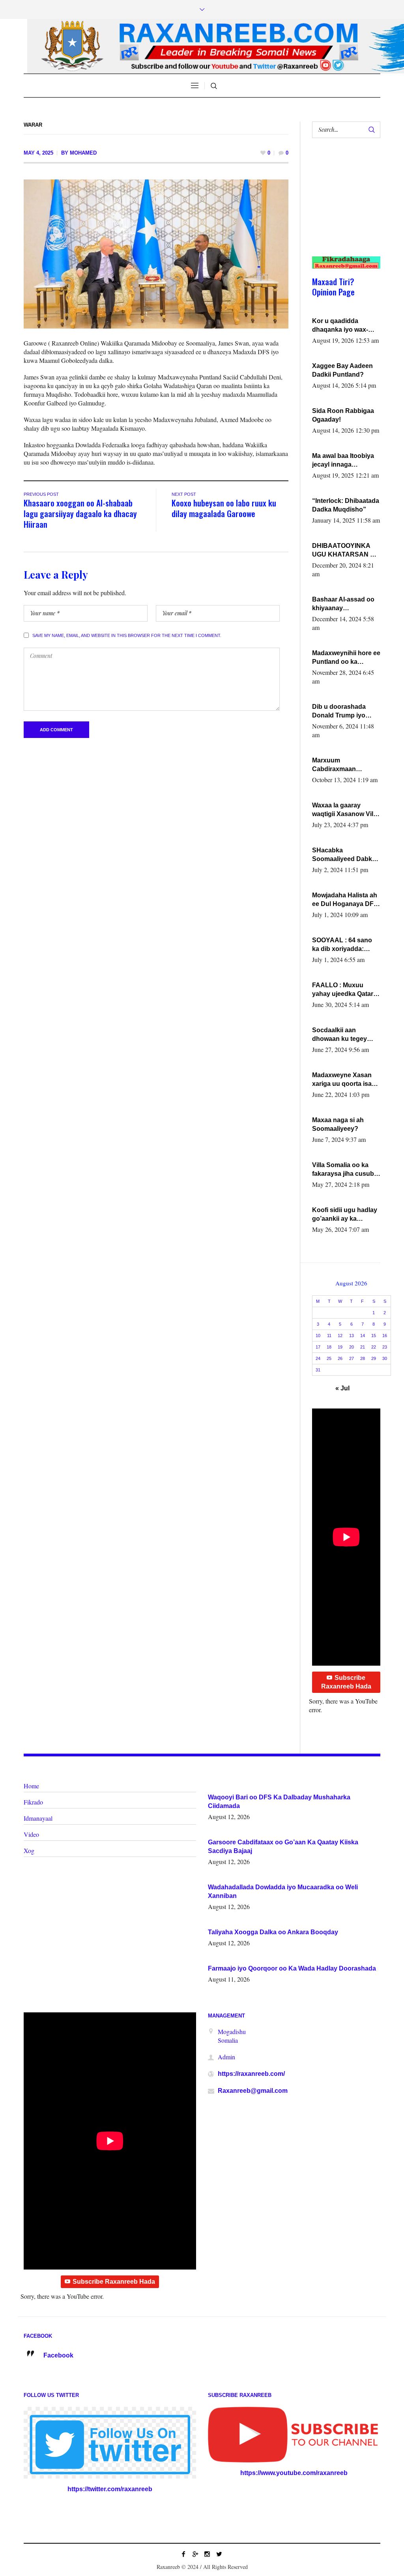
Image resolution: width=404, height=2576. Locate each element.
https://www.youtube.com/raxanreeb (294, 2473)
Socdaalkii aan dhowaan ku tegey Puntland (339, 1035)
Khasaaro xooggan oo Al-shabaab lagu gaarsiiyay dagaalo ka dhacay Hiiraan (80, 513)
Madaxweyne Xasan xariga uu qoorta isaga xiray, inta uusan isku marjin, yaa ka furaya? (346, 1080)
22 (374, 1347)
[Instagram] (207, 2554)
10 (318, 1336)
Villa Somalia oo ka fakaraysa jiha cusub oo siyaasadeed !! (343, 1170)
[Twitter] (219, 2554)
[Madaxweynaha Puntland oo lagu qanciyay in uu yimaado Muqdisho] (156, 253)
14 (363, 1336)
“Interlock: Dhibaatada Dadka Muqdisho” (346, 505)
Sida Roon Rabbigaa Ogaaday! (343, 415)
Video (31, 1834)
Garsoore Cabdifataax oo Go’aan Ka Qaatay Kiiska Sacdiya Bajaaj (283, 1847)
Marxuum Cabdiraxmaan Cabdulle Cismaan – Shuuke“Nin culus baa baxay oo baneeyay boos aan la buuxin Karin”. (346, 765)
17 (318, 1347)
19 (340, 1347)
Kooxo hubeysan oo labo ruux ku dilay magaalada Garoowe (224, 508)
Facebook (58, 2355)
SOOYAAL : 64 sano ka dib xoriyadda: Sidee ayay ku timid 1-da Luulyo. (346, 945)
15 (374, 1336)
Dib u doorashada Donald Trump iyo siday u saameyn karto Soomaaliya (346, 712)
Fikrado (33, 1802)
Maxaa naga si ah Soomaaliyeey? (338, 1124)
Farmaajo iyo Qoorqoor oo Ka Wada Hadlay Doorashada (292, 1968)
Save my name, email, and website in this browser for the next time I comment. (127, 635)
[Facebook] (183, 2554)
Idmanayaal (38, 1818)
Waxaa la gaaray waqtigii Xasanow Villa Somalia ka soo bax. (345, 810)
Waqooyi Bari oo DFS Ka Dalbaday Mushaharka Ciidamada (279, 1802)
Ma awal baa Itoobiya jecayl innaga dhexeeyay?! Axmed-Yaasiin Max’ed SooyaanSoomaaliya (344, 461)
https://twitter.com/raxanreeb (110, 2489)
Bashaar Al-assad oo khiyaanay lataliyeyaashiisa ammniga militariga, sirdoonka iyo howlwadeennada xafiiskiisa (343, 604)
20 (352, 1347)
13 (352, 1336)
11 (329, 1336)
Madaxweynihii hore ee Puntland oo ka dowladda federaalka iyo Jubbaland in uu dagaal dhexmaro (346, 658)
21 (363, 1347)
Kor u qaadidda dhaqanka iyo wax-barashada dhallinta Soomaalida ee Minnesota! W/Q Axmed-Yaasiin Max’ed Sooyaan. (346, 326)
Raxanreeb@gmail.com (253, 2091)
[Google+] (195, 2554)
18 (329, 1347)
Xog (29, 1850)
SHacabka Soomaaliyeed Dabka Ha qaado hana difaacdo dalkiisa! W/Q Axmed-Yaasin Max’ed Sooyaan (345, 855)
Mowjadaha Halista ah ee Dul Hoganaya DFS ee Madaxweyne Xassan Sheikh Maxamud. (345, 900)
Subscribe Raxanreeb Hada (346, 1682)
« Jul (342, 1388)
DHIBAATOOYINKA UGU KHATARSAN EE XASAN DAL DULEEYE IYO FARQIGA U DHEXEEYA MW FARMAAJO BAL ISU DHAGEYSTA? (345, 551)
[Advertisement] (343, 205)
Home (31, 1786)
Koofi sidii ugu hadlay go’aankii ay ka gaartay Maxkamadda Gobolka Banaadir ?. (345, 1215)
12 (340, 1336)
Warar (33, 125)
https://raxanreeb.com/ (251, 2074)
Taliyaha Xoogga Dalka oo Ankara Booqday (273, 1932)
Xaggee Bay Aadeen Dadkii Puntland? (342, 370)
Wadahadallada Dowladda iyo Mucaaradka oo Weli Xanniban (283, 1891)
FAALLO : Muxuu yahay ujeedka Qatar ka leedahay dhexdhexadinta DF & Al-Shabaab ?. (345, 990)
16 (385, 1336)
